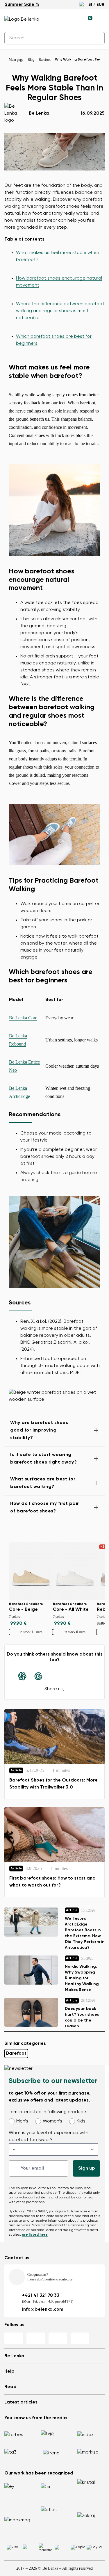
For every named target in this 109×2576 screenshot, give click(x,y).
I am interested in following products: (49, 2112)
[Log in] (74, 19)
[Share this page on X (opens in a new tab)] (71, 1676)
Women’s (52, 2121)
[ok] (97, 38)
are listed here (35, 2235)
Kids (81, 2121)
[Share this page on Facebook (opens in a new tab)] (55, 1676)
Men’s (22, 2121)
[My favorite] (61, 19)
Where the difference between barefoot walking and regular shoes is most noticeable (60, 311)
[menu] (101, 20)
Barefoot (16, 2054)
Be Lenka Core (23, 1018)
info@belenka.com (43, 2310)
